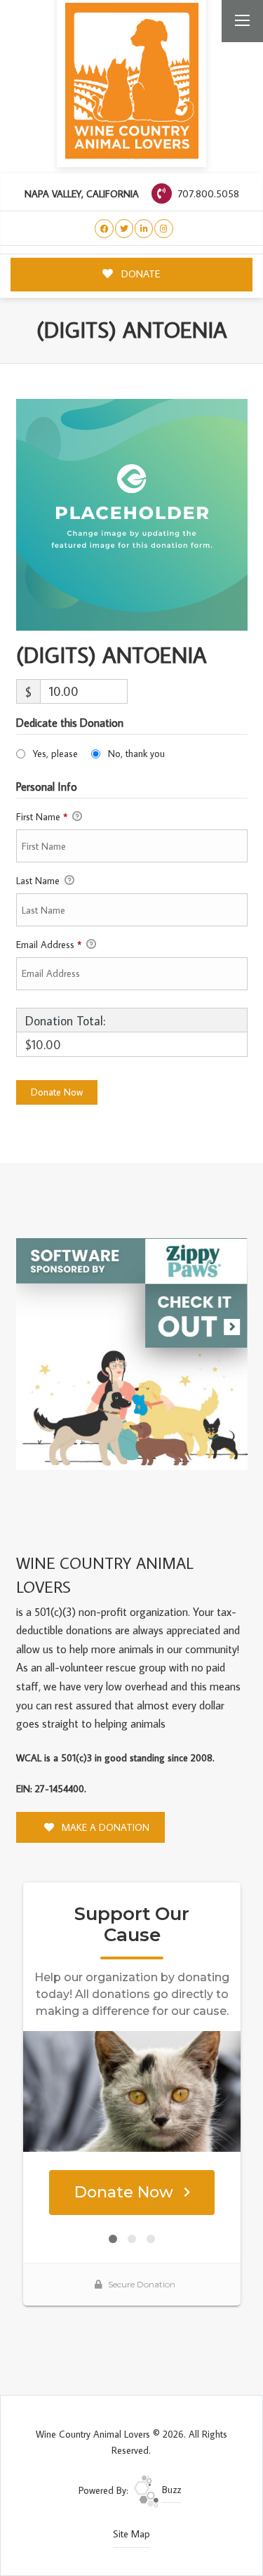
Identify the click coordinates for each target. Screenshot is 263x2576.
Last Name (39, 881)
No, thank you (136, 754)
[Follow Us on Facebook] (104, 229)
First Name (42, 817)
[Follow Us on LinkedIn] (144, 229)
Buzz (170, 2490)
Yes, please (55, 754)
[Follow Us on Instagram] (164, 229)
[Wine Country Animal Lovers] (132, 81)
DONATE (140, 274)
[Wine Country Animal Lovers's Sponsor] (132, 1353)
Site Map (131, 2534)
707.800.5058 (207, 193)
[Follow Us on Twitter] (124, 229)
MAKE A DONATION (104, 1827)
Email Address (49, 945)
